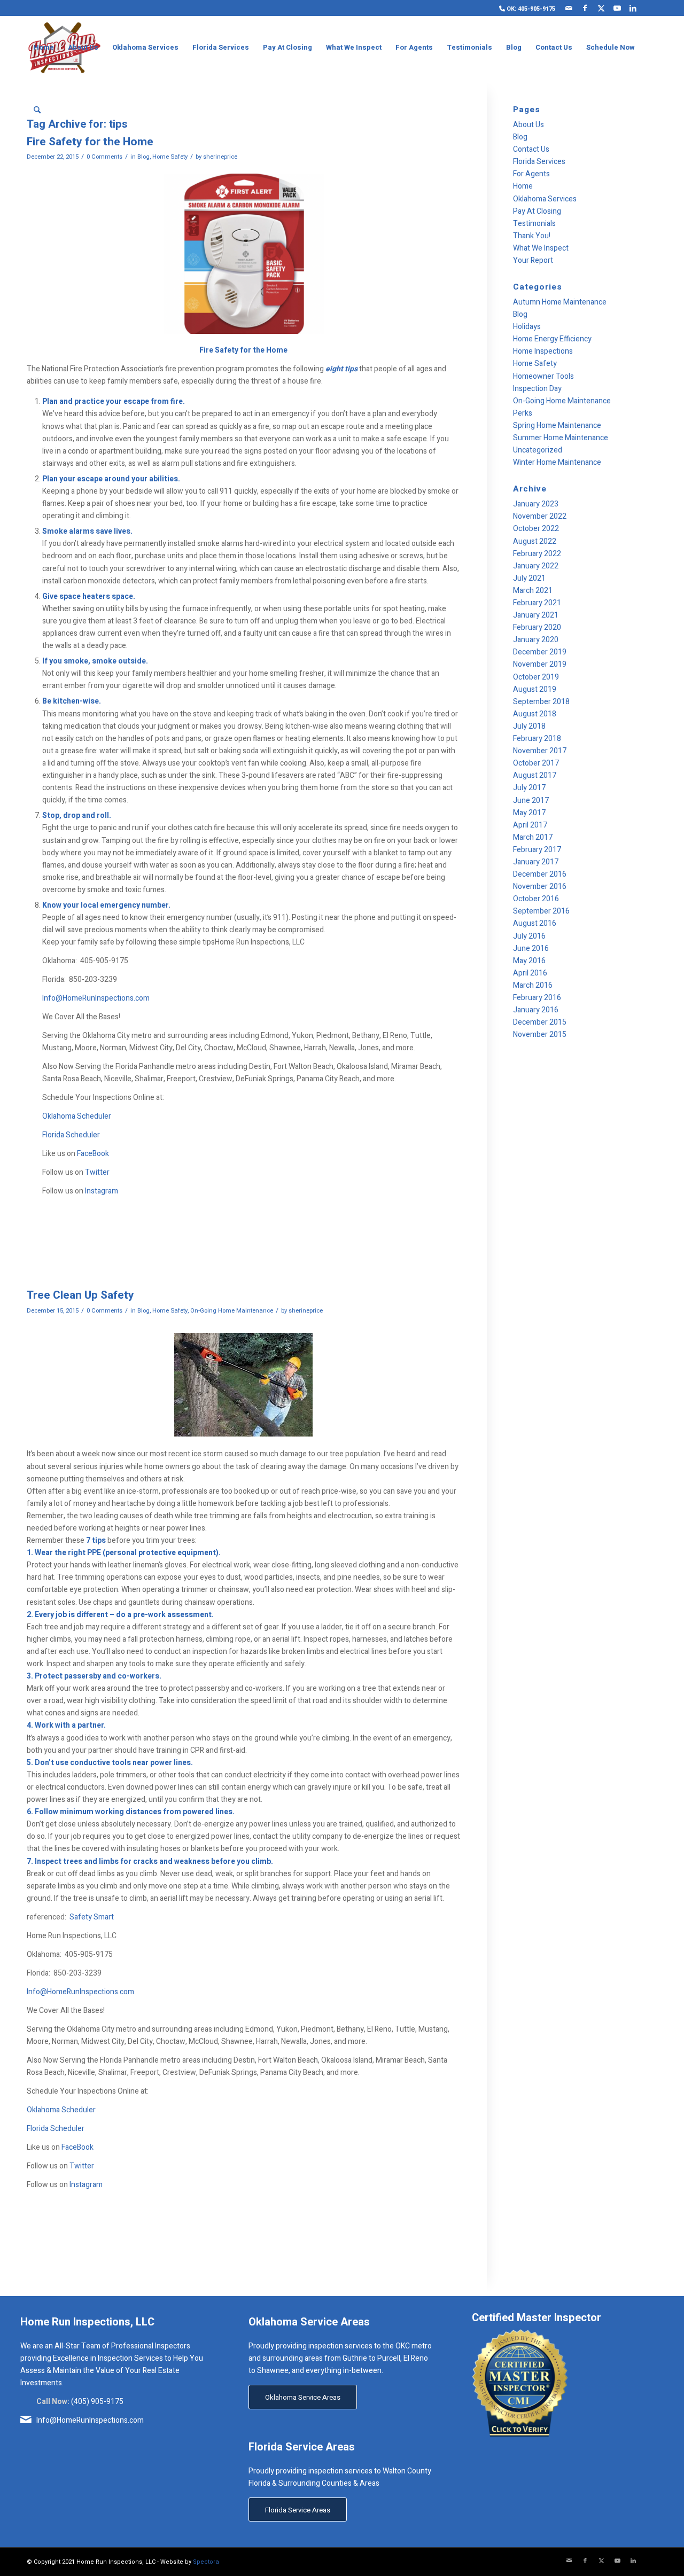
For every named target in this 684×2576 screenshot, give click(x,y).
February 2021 (537, 603)
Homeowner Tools (543, 376)
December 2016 (540, 874)
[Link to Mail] (569, 8)
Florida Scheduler (71, 1135)
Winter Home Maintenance (557, 462)
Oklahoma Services (545, 199)
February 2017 (537, 850)
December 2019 (540, 652)
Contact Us (531, 149)
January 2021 (536, 615)
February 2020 (537, 627)
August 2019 (535, 689)
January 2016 (536, 1010)
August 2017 (535, 775)
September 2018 (541, 702)
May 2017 (529, 813)
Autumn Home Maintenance (560, 302)
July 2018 (529, 726)
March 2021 (533, 591)
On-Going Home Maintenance (232, 1311)
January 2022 (536, 566)
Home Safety (170, 157)
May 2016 (529, 961)
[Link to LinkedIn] (633, 8)
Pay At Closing (537, 211)
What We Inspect (541, 248)
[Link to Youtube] (617, 8)
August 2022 (535, 541)
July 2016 (529, 936)
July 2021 (529, 578)
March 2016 (533, 985)
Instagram (102, 1191)
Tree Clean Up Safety (80, 1295)
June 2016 (531, 949)
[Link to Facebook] (585, 8)
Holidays (527, 327)
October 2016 (536, 899)
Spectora (206, 2562)
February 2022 (537, 554)
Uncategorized (538, 450)
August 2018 (535, 714)
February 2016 (537, 998)
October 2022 (536, 529)
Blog (143, 157)
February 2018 (537, 739)
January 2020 (536, 640)
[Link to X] (601, 8)
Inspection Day (537, 389)
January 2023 (536, 504)
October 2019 (536, 677)
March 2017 (533, 837)
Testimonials (534, 224)
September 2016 (541, 911)
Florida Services (539, 162)
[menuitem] (524, 9)
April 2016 (530, 973)
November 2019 (540, 664)
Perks (523, 413)
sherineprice (220, 157)
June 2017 (531, 801)
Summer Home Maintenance (561, 438)
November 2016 (540, 887)
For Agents (531, 174)
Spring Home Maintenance (557, 426)
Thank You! (532, 236)
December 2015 (540, 1022)
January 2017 (536, 862)
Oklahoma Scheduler (77, 1116)
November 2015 (540, 1035)
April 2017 (530, 825)
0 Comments (104, 157)
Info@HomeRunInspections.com (96, 998)
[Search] (37, 111)
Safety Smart (92, 1917)
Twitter (97, 1172)
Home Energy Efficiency (552, 339)
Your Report (533, 260)
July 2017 (529, 788)
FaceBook (93, 1154)
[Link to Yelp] (649, 8)
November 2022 (540, 516)
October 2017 (536, 763)
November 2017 (540, 751)
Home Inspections (543, 351)
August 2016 (535, 923)
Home (523, 186)
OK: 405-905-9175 (530, 9)
